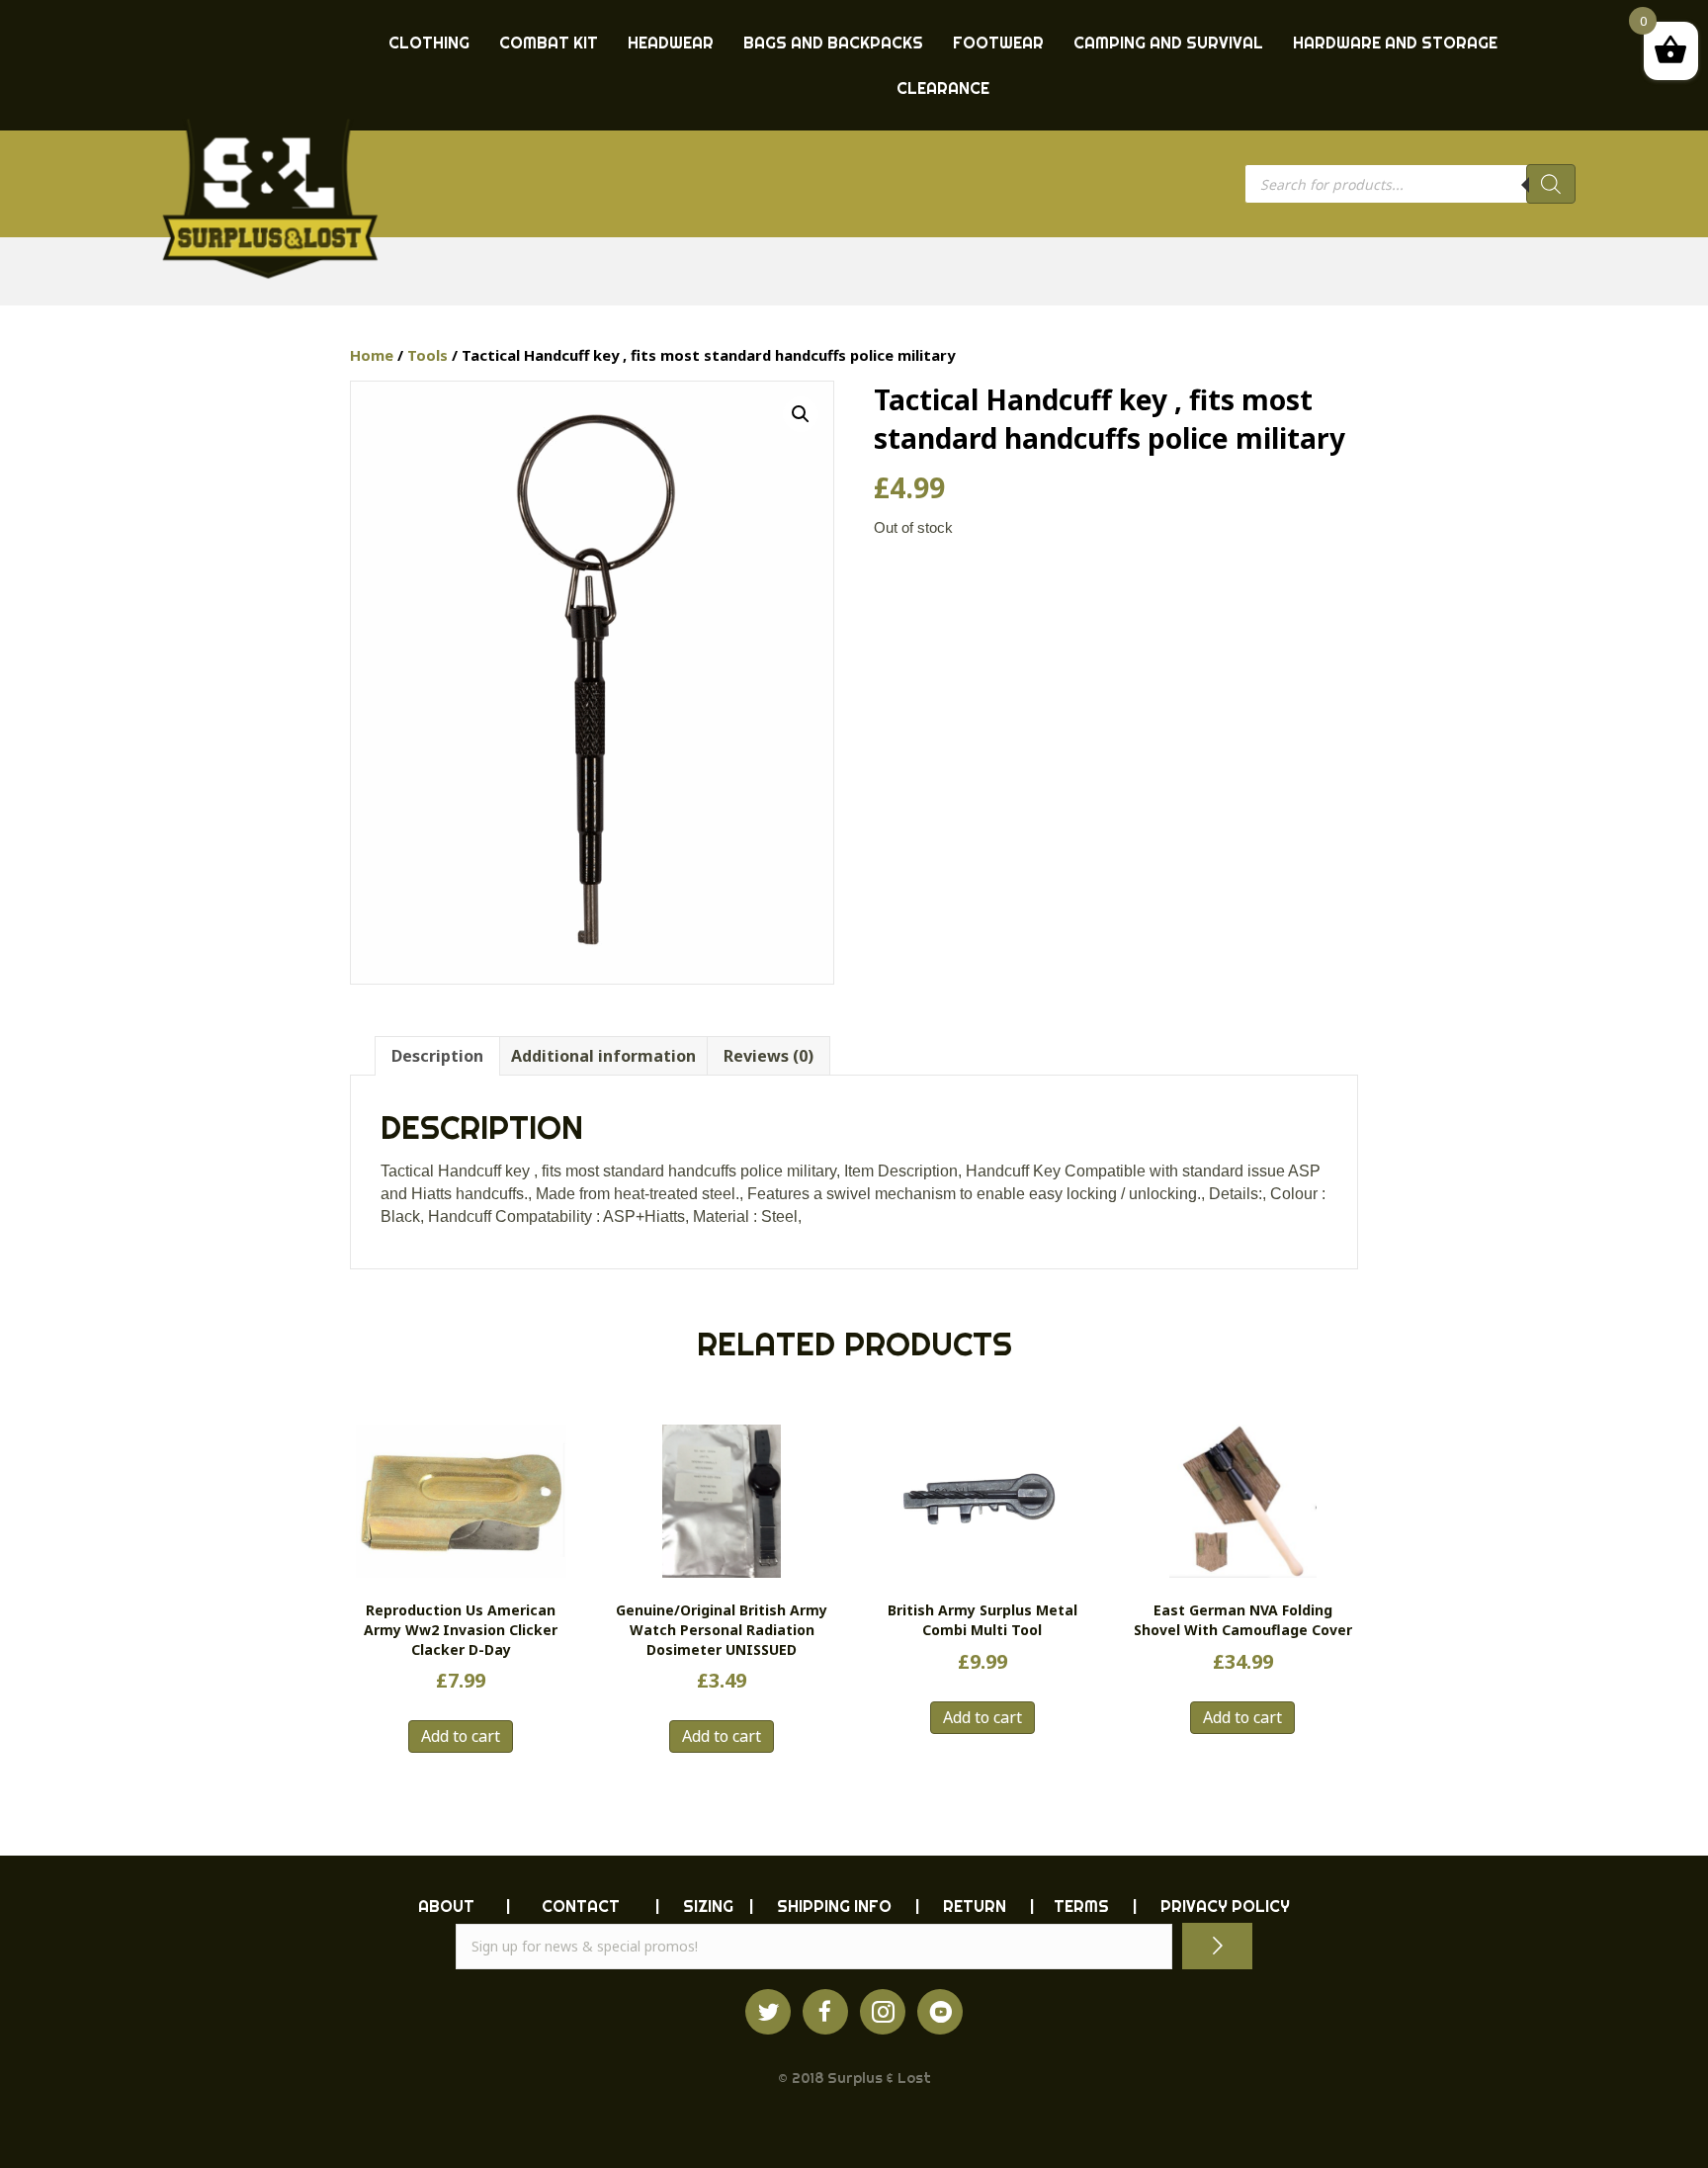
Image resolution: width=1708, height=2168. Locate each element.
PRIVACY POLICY (1225, 1906)
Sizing (708, 1906)
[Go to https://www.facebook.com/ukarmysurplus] (825, 2012)
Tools (427, 355)
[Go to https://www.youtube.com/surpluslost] (940, 2012)
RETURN (975, 1906)
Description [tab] (437, 1056)
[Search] (1551, 184)
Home (372, 355)
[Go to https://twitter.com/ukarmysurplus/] (768, 2012)
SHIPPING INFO (834, 1906)
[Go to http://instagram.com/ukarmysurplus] (883, 2012)
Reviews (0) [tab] (769, 1056)
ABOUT (446, 1906)
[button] (801, 414)
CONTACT (581, 1906)
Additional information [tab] (603, 1056)
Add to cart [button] (461, 1736)
